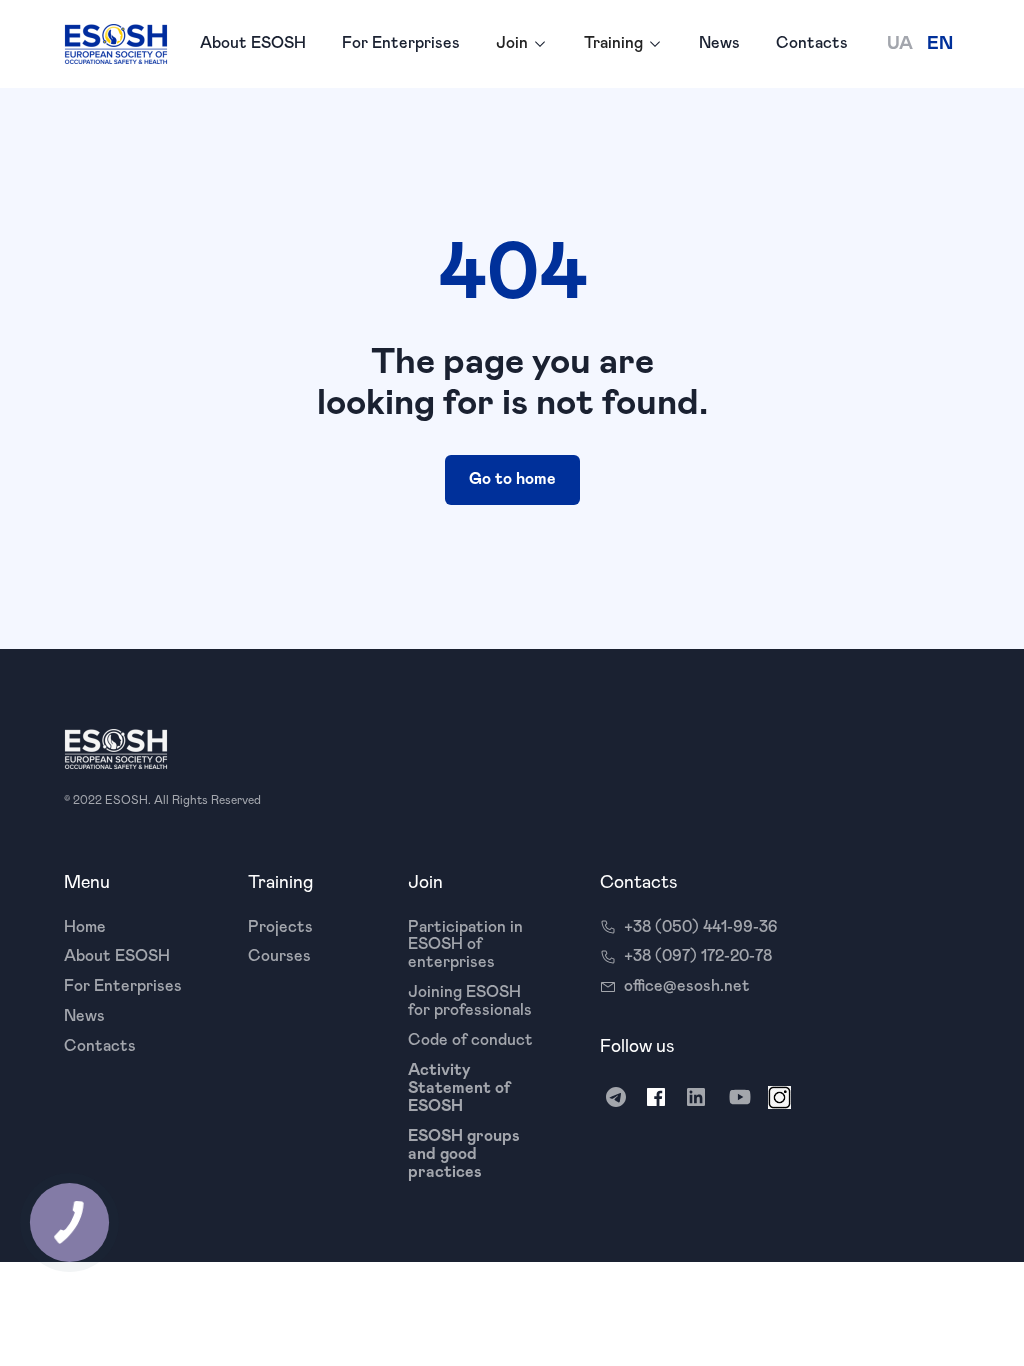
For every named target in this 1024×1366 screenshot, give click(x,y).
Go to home (512, 479)
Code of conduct (470, 1040)
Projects (280, 927)
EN (940, 44)
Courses (279, 956)
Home (85, 927)
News (719, 43)
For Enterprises (401, 43)
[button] (522, 44)
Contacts (812, 43)
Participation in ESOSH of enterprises (465, 945)
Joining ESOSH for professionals (470, 1001)
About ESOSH (253, 43)
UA (900, 44)
